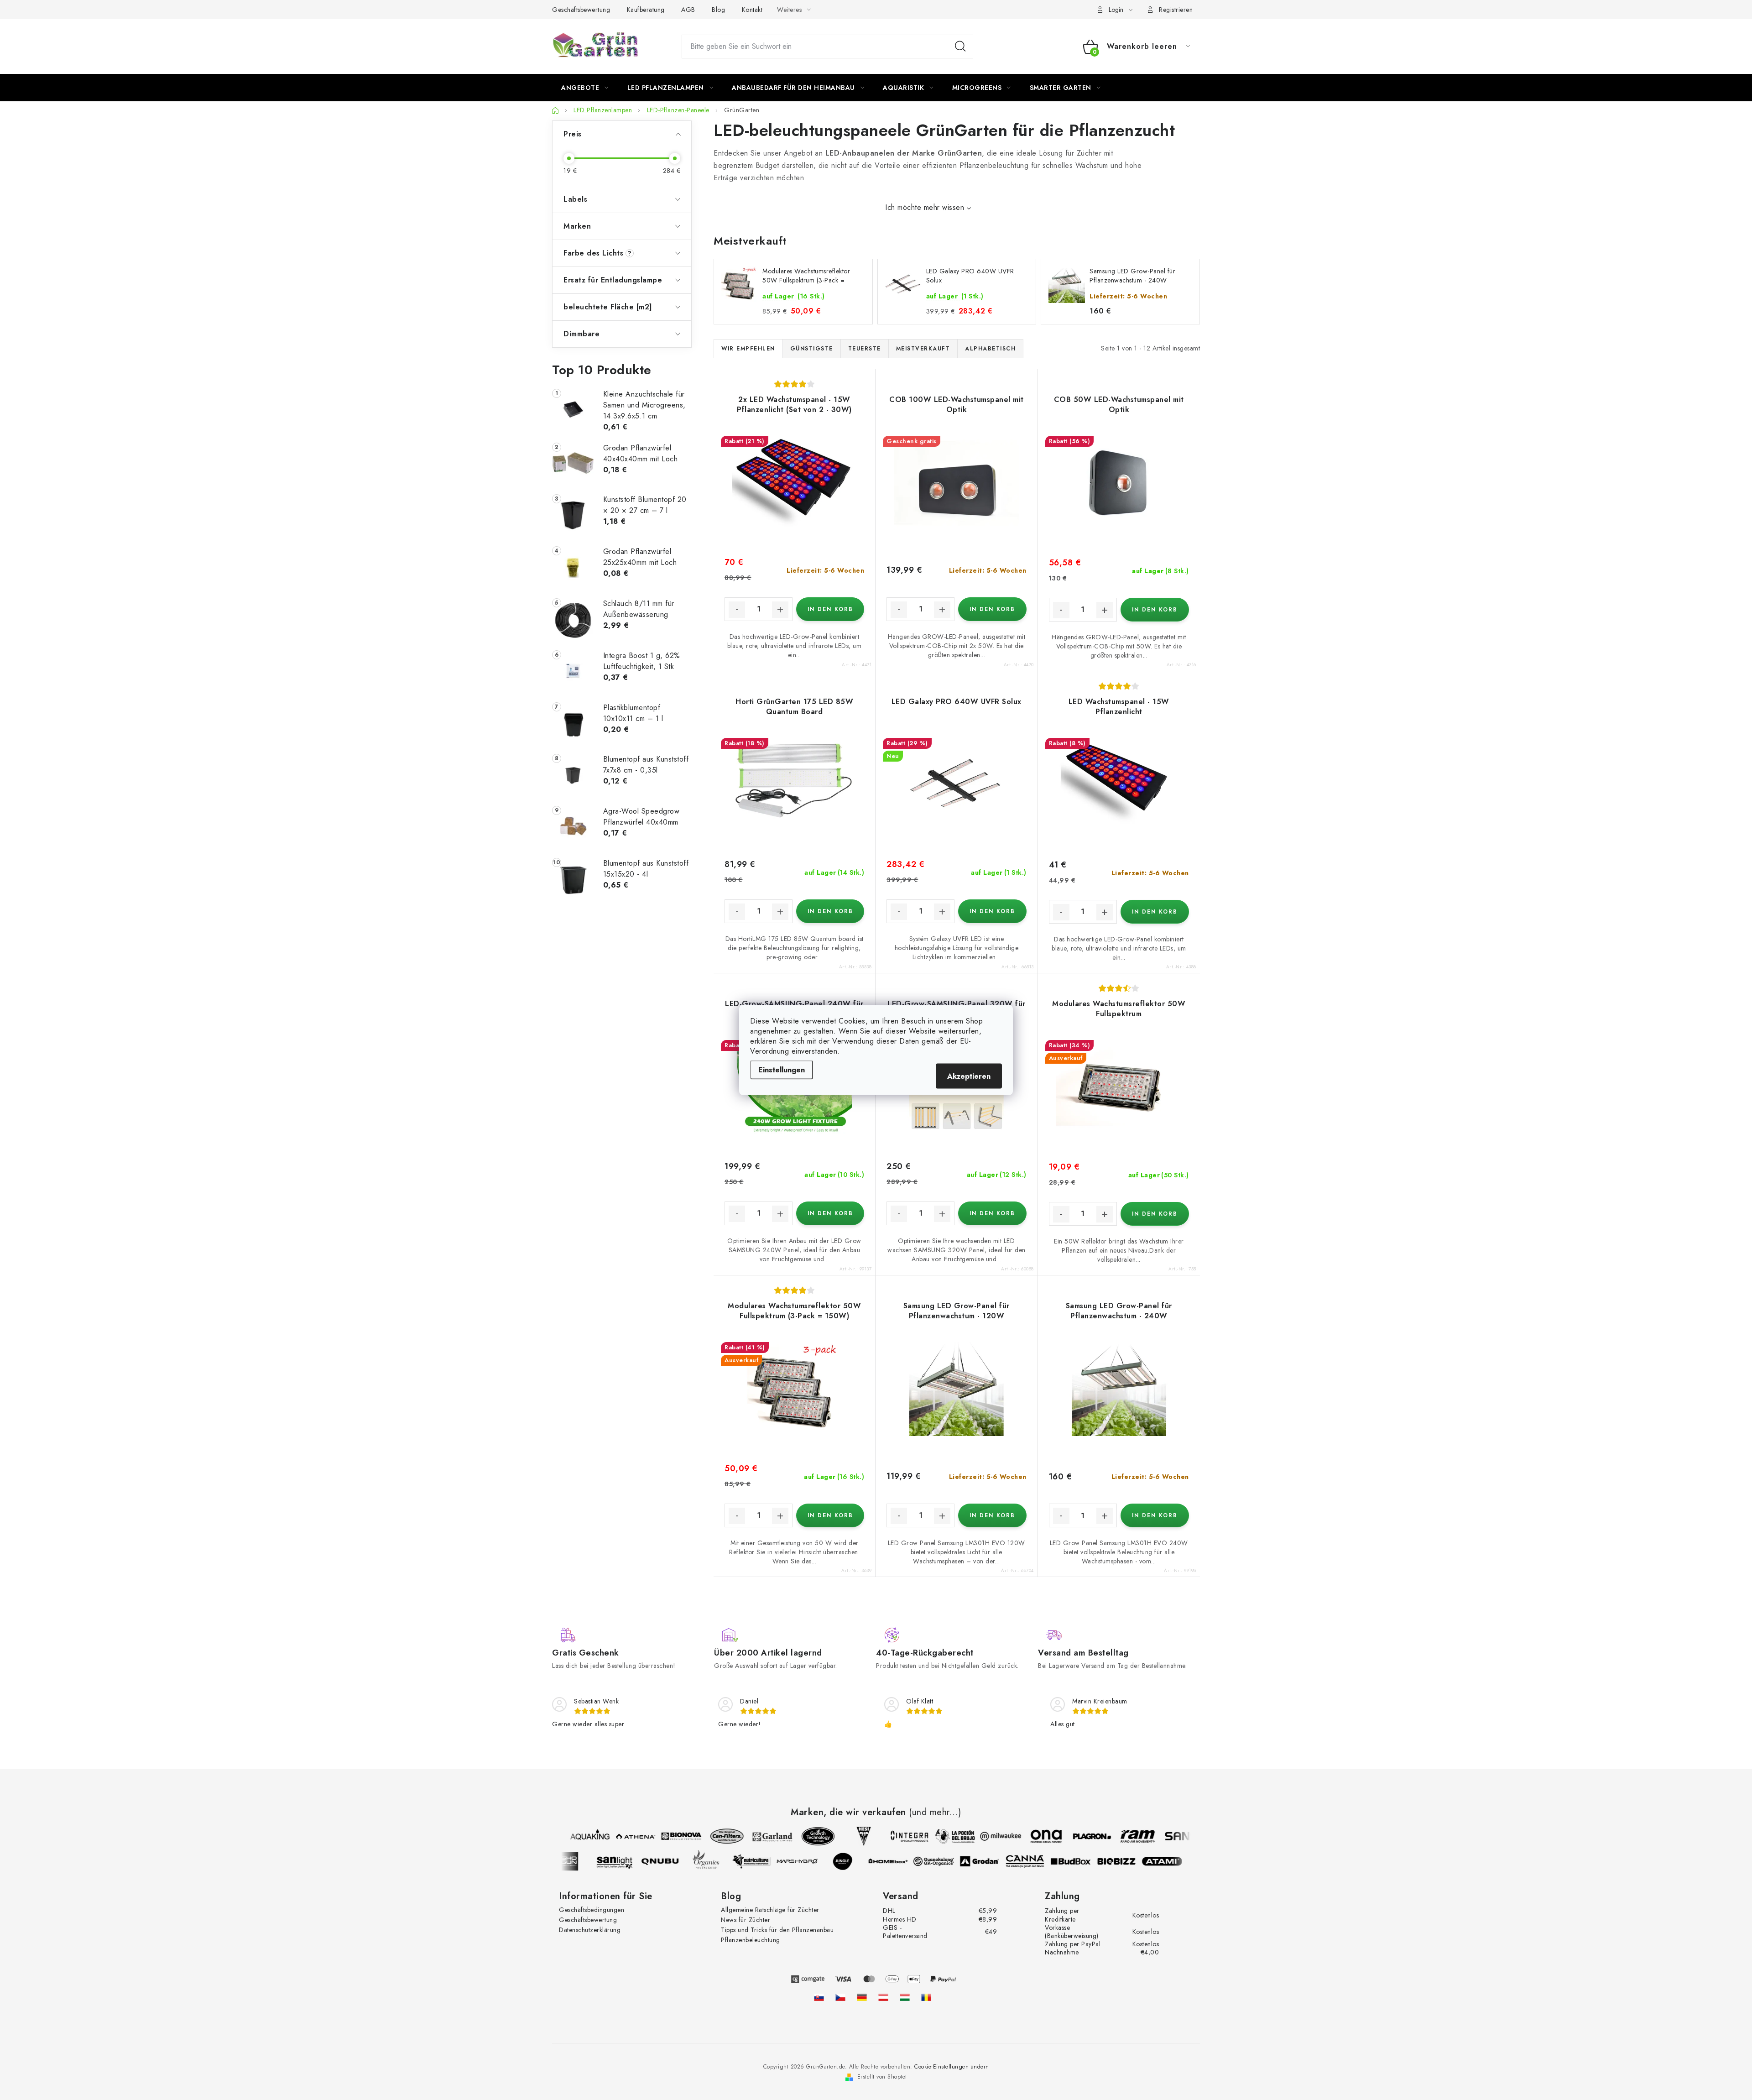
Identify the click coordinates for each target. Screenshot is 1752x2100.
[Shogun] (584, 1861)
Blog (718, 10)
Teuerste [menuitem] (865, 349)
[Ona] (1030, 1836)
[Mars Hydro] (813, 1861)
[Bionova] (665, 1836)
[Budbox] (1086, 1861)
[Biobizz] (1132, 1861)
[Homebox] (904, 1861)
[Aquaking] (574, 1836)
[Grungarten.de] (862, 1997)
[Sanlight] (630, 1861)
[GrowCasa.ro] (926, 1997)
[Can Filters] (711, 1836)
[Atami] (1178, 1861)
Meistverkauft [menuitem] (923, 349)
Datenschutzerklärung (590, 1930)
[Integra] (893, 1836)
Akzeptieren (969, 1076)
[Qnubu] (676, 1861)
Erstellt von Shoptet (882, 2077)
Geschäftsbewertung (581, 10)
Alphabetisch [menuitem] (990, 349)
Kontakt (752, 10)
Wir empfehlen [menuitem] (748, 349)
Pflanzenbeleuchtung (751, 1940)
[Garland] (756, 1836)
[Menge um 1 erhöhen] (780, 610)
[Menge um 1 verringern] (737, 610)
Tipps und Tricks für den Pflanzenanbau (777, 1930)
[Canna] (1041, 1861)
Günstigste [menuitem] (812, 349)
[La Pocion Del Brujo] (939, 1836)
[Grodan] (995, 1861)
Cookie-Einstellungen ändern (952, 2067)
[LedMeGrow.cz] (840, 1997)
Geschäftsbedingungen (592, 1910)
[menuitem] (585, 88)
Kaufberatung (646, 10)
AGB (688, 10)
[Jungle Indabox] (858, 1861)
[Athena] (620, 1836)
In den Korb (830, 609)
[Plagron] (1076, 1836)
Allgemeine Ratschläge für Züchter (770, 1910)
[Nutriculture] (767, 1861)
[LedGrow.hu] (905, 1997)
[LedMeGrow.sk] (819, 1997)
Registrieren (1176, 10)
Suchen (960, 47)
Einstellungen (782, 1070)
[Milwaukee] (985, 1836)
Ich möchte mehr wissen (925, 207)
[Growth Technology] (802, 1836)
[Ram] (1121, 1836)
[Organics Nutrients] (721, 1861)
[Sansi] (1167, 1836)
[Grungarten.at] (883, 1997)
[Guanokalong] (949, 1861)
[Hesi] (848, 1836)
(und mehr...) (935, 1813)
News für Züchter (746, 1920)
